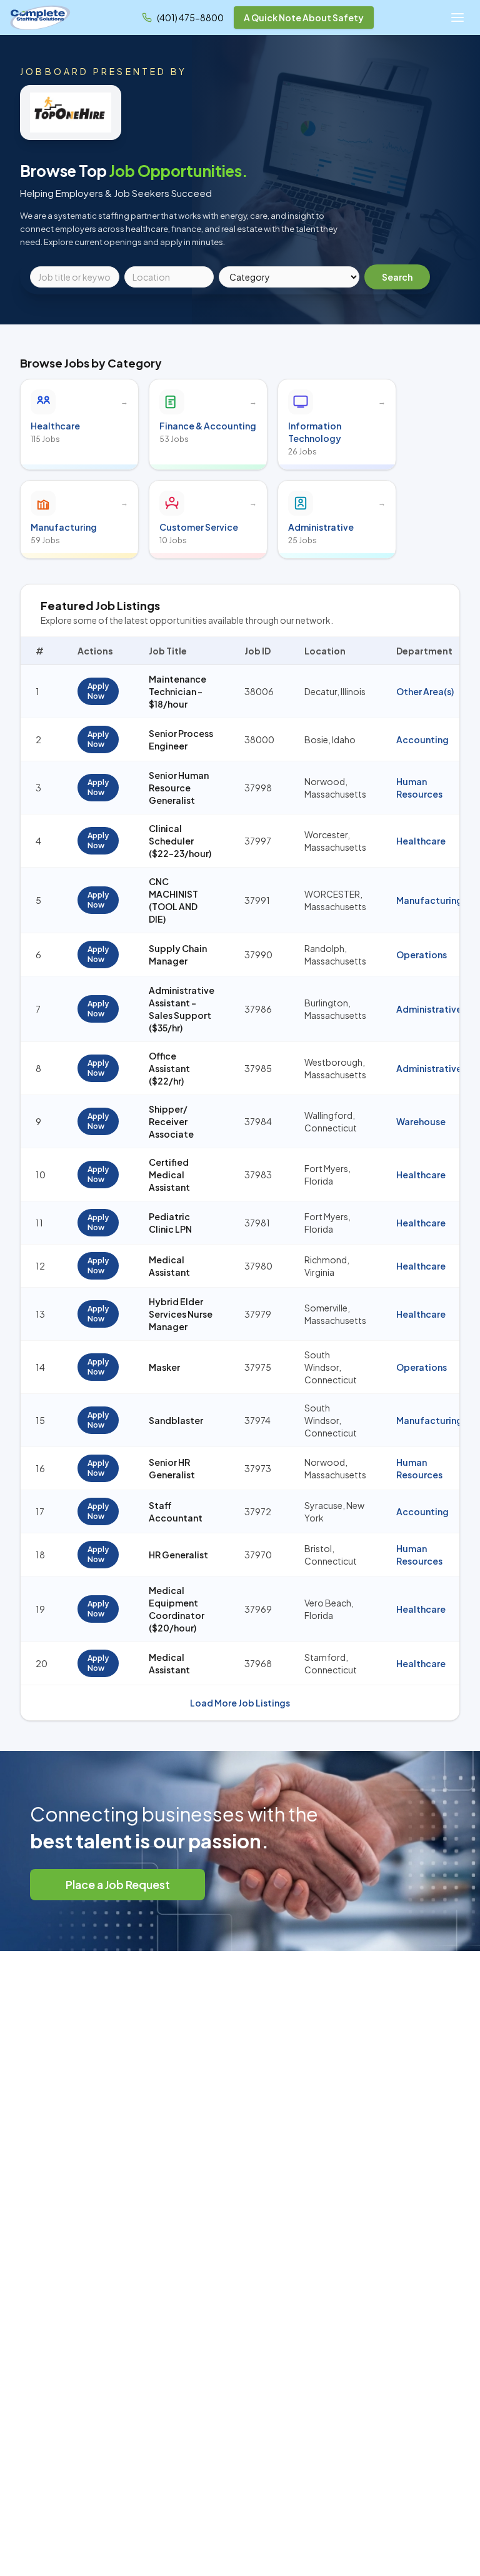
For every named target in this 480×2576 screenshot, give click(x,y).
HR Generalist (178, 1555)
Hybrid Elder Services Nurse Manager (181, 1314)
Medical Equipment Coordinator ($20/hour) (177, 1609)
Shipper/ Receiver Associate (171, 1121)
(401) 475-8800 (190, 18)
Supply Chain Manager (178, 955)
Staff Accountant (176, 1511)
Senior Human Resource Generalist (179, 788)
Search (397, 277)
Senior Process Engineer (181, 739)
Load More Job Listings (240, 1703)
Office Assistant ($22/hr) (169, 1068)
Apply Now (98, 691)
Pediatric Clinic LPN (170, 1223)
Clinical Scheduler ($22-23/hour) (180, 841)
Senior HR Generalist (172, 1468)
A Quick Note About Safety (304, 18)
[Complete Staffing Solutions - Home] (40, 18)
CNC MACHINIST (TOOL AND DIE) (173, 900)
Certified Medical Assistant (169, 1175)
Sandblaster (176, 1420)
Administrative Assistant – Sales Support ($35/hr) (182, 1009)
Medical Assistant (169, 1266)
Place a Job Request (118, 1884)
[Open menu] (457, 18)
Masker (164, 1367)
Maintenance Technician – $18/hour (177, 691)
